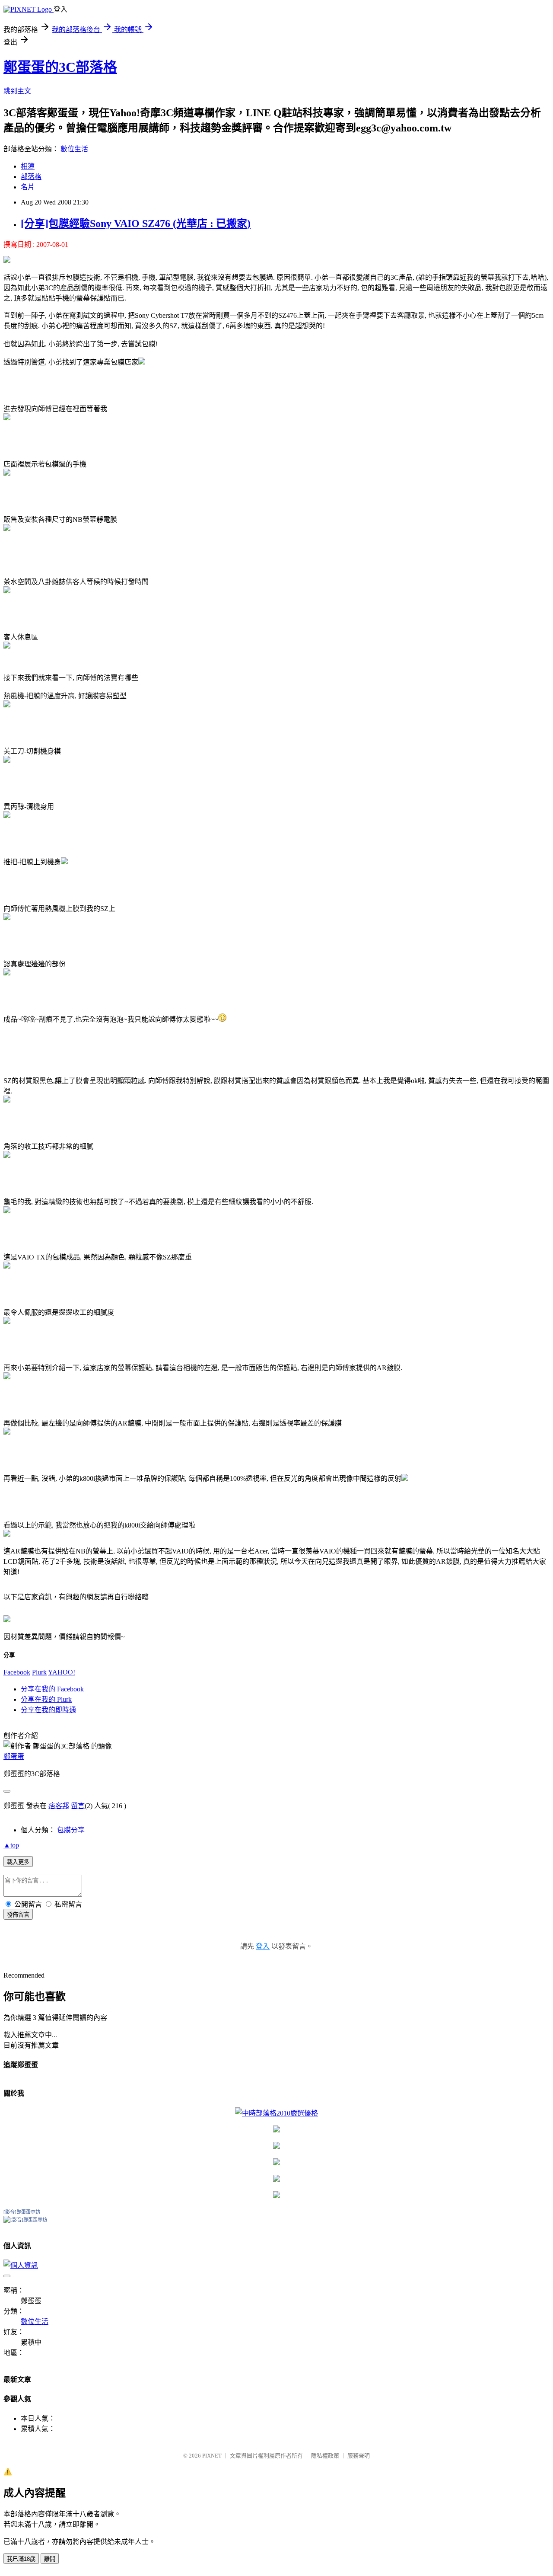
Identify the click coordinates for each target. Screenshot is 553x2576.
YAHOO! (62, 1672)
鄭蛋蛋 (14, 1756)
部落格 (31, 177)
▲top (11, 1845)
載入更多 (18, 1862)
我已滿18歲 (21, 2559)
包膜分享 (71, 1830)
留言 (78, 1806)
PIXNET (212, 2456)
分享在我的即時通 (48, 1710)
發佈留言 (18, 1915)
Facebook (17, 1672)
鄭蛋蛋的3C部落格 (60, 67)
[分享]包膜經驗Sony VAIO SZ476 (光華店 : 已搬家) (136, 224)
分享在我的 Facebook (52, 1689)
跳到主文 (17, 91)
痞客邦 (59, 1806)
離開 (50, 2559)
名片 (28, 187)
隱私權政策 (325, 2456)
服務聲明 (359, 2456)
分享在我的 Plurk (46, 1699)
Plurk (39, 1672)
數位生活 (74, 149)
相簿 (28, 166)
